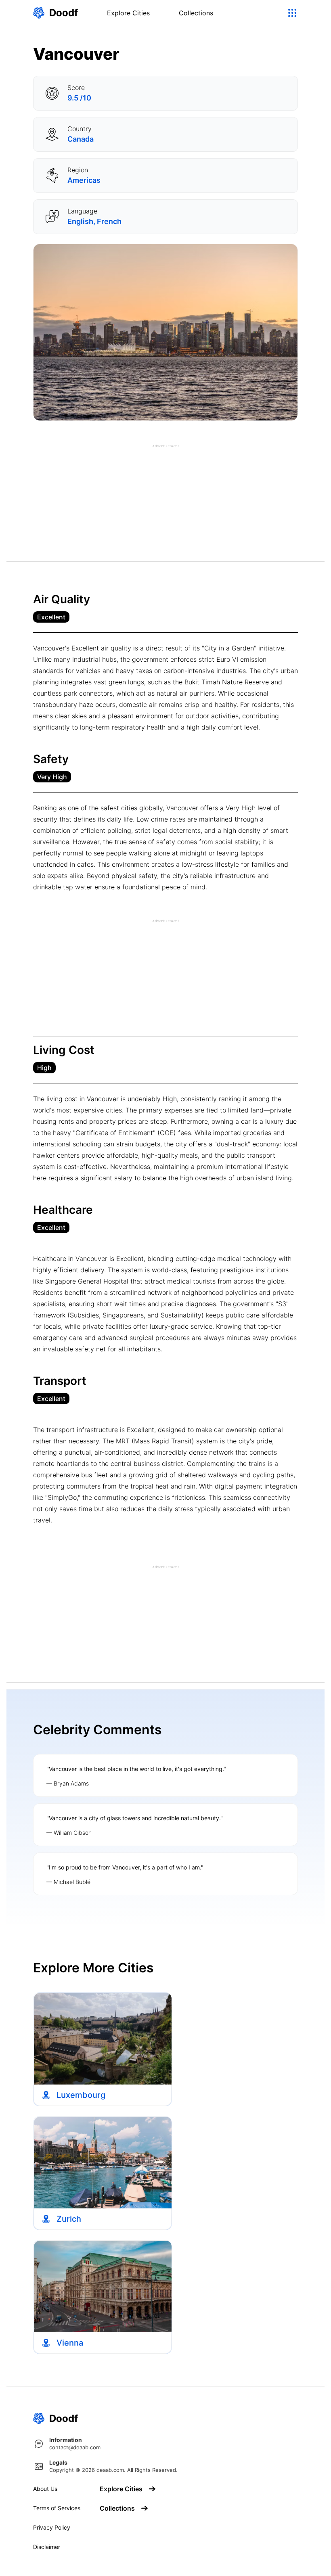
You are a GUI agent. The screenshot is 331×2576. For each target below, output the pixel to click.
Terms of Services (57, 2508)
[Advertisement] (165, 505)
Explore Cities (128, 13)
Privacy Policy (52, 2528)
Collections (196, 13)
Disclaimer (47, 2547)
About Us (45, 2489)
